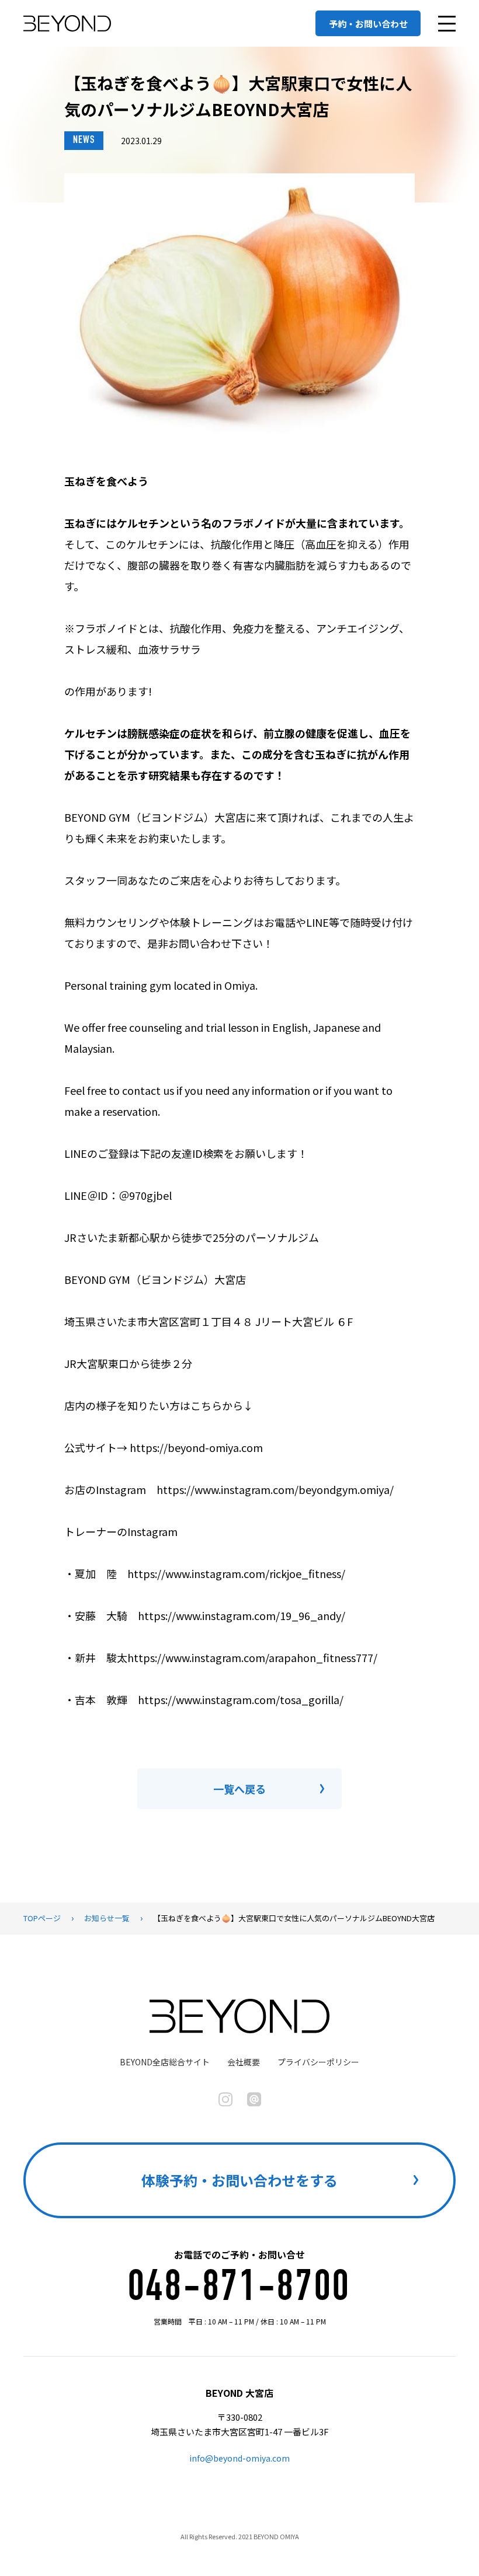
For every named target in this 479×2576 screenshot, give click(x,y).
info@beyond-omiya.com (239, 2458)
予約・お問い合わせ (368, 24)
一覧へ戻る (239, 1789)
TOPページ (42, 1918)
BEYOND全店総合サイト (165, 2062)
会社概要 (244, 2062)
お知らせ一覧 (107, 1918)
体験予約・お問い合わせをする (239, 2180)
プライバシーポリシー (318, 2062)
